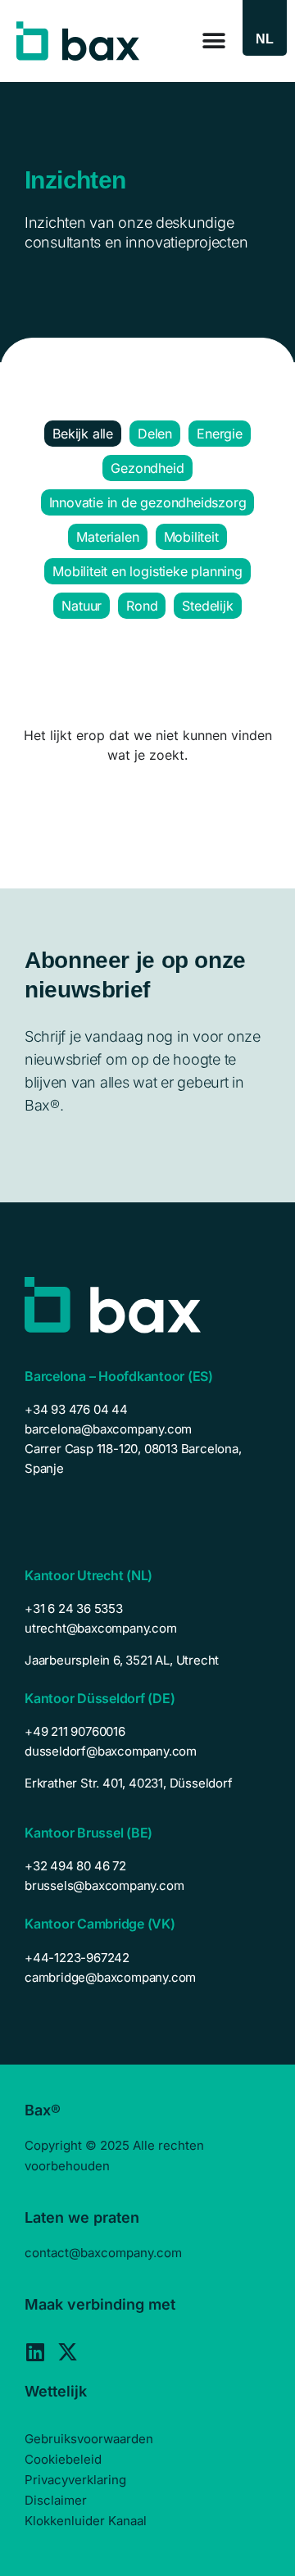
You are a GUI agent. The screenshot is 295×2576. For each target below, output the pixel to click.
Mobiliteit (191, 537)
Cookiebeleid (63, 2459)
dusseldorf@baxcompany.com (111, 1751)
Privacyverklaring (75, 2480)
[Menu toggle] (214, 41)
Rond (142, 606)
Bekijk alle (83, 434)
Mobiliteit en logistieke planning (147, 571)
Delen (155, 434)
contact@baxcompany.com (103, 2253)
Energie (220, 434)
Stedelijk (207, 606)
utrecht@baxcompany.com (101, 1628)
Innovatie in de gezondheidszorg (148, 502)
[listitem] (147, 1661)
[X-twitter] (68, 2352)
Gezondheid (147, 468)
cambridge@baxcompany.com (110, 1977)
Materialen (107, 537)
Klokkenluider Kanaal (86, 2521)
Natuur (82, 606)
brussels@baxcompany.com (104, 1885)
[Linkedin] (35, 2352)
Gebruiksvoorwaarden (89, 2439)
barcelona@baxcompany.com (108, 1429)
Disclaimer (56, 2500)
